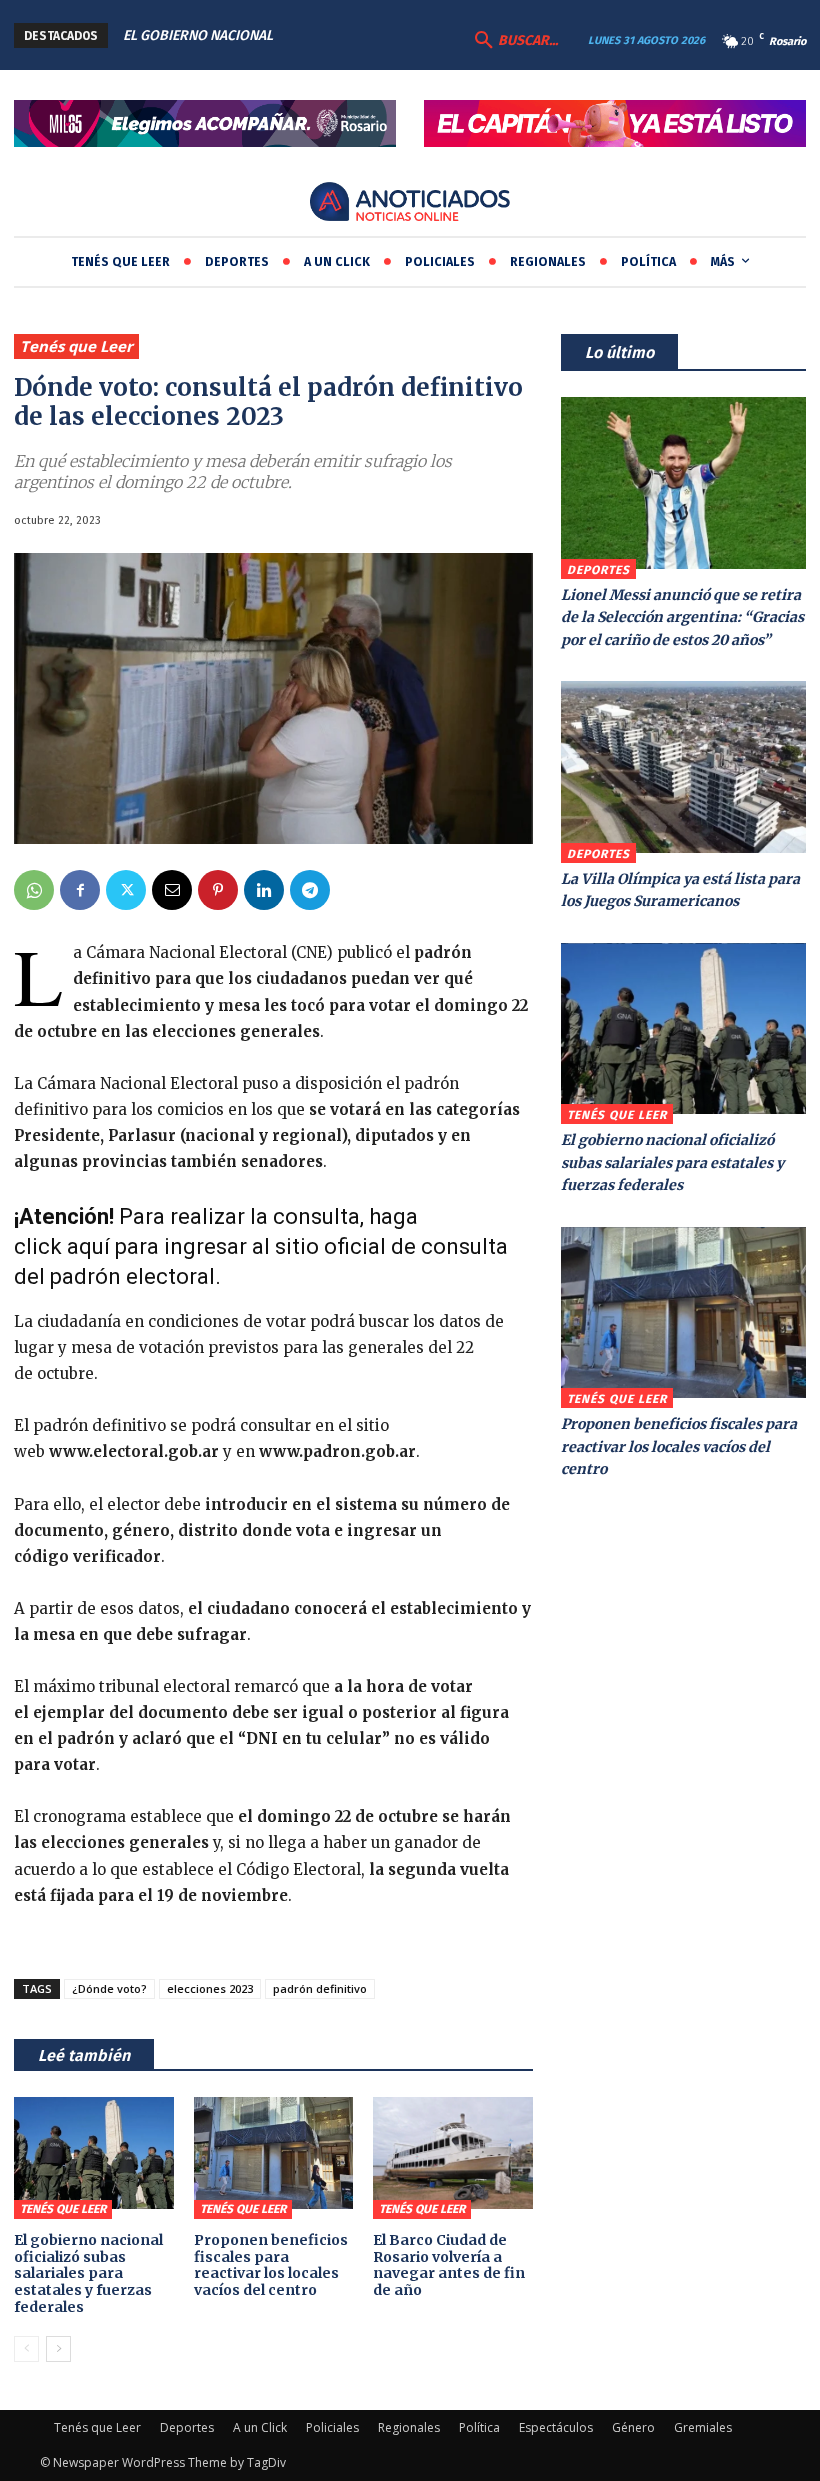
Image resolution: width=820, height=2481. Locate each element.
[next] (377, 35)
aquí (88, 1246)
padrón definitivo (320, 1988)
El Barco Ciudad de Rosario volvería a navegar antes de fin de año (449, 2265)
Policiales (332, 2427)
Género (633, 2427)
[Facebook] (80, 890)
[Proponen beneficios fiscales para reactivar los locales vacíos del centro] (274, 2153)
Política (479, 2427)
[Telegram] (310, 890)
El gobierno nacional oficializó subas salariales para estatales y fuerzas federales (88, 2273)
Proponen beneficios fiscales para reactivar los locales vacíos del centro (271, 2265)
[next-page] (58, 2349)
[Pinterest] (218, 890)
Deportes (598, 570)
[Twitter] (126, 890)
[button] (514, 41)
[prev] (345, 35)
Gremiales (703, 2427)
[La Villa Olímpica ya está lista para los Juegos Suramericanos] (683, 767)
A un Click (260, 2427)
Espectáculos (556, 2427)
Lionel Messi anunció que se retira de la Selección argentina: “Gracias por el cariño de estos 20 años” (682, 617)
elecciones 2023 (210, 1988)
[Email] (172, 890)
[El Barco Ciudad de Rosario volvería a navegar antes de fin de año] (453, 2153)
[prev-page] (26, 2349)
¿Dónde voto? (109, 1988)
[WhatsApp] (34, 890)
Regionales (409, 2427)
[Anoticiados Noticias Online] (410, 203)
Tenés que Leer (76, 346)
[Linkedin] (264, 890)
